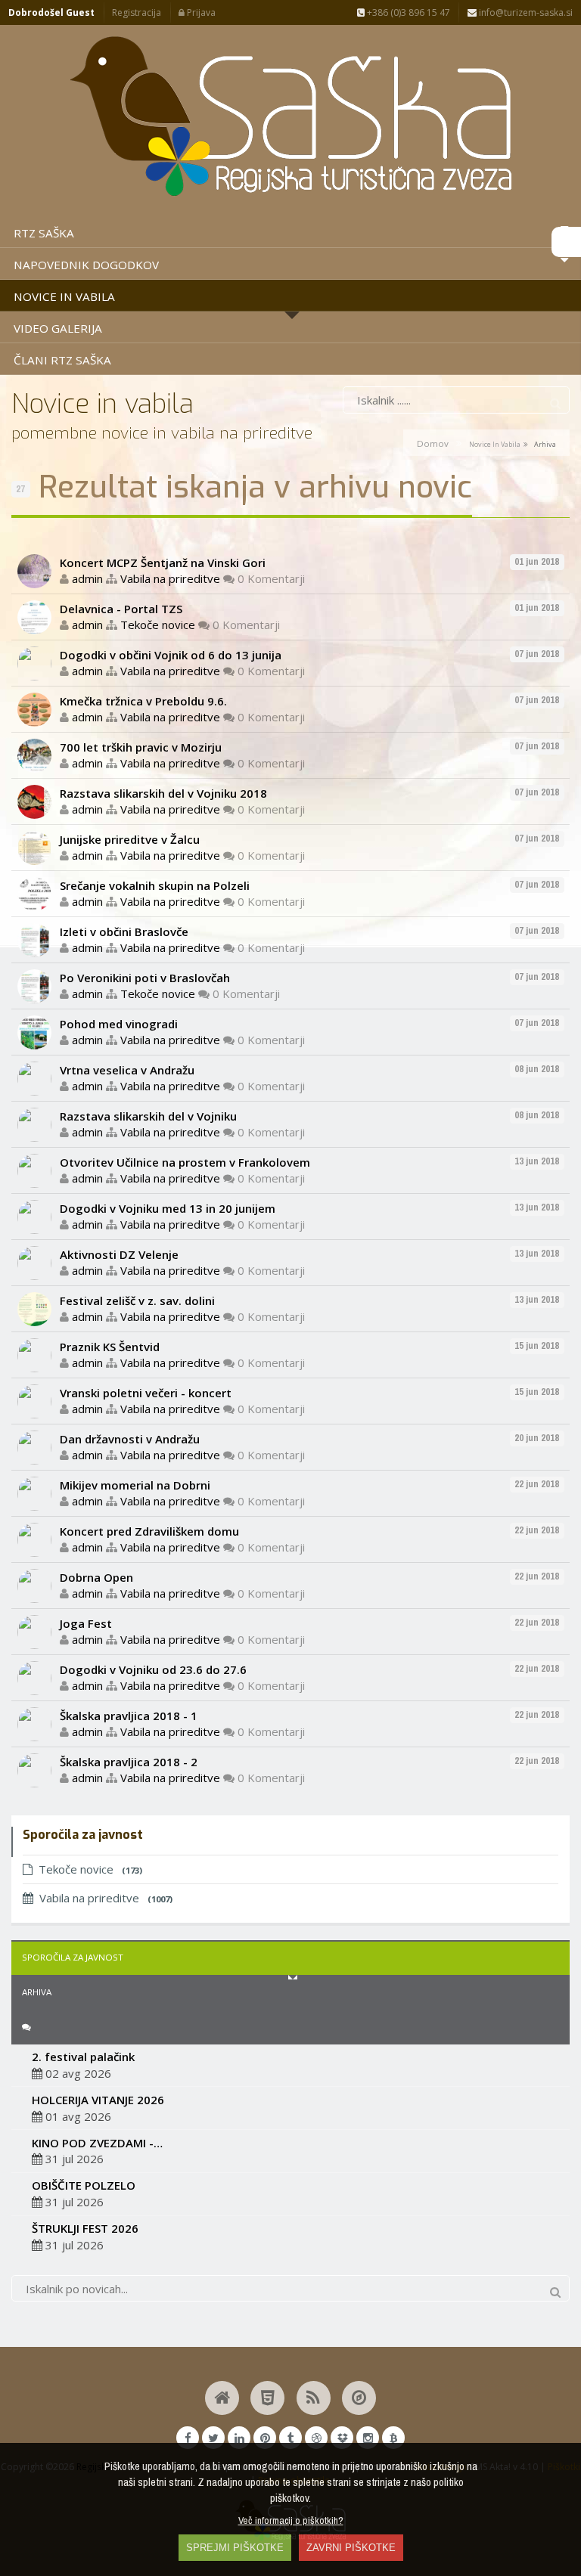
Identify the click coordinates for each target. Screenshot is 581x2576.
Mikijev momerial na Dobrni (135, 1485)
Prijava (200, 12)
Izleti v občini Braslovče (124, 932)
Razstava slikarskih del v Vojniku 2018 (163, 793)
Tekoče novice (158, 625)
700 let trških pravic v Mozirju (141, 747)
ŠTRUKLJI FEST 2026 (85, 2228)
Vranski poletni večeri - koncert (146, 1393)
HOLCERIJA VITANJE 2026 (98, 2100)
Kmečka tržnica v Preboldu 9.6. (143, 701)
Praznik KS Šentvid (110, 1347)
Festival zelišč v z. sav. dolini (137, 1300)
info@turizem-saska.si (525, 12)
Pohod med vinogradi (119, 1024)
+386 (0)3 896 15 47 (407, 12)
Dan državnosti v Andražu (130, 1439)
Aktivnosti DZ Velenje (119, 1254)
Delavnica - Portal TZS (121, 609)
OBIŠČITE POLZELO (84, 2185)
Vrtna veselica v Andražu (127, 1070)
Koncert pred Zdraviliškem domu (149, 1531)
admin (87, 578)
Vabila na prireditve (170, 578)
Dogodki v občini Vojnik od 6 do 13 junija (171, 655)
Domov (433, 443)
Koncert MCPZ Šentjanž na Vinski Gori (163, 563)
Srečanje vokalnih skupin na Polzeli (155, 885)
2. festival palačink (83, 2057)
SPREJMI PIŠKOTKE (235, 2548)
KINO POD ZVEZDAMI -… (97, 2143)
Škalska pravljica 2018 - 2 (129, 1762)
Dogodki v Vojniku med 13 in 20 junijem (168, 1208)
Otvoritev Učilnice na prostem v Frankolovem (185, 1162)
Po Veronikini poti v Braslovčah (145, 978)
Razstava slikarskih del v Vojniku (148, 1116)
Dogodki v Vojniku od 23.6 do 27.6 (153, 1669)
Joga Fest (86, 1623)
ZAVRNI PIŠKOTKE (351, 2548)
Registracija (137, 12)
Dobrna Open (96, 1577)
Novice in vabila (495, 444)
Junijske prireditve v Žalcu (130, 839)
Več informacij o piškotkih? (291, 2520)
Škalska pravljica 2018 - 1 (129, 1716)
